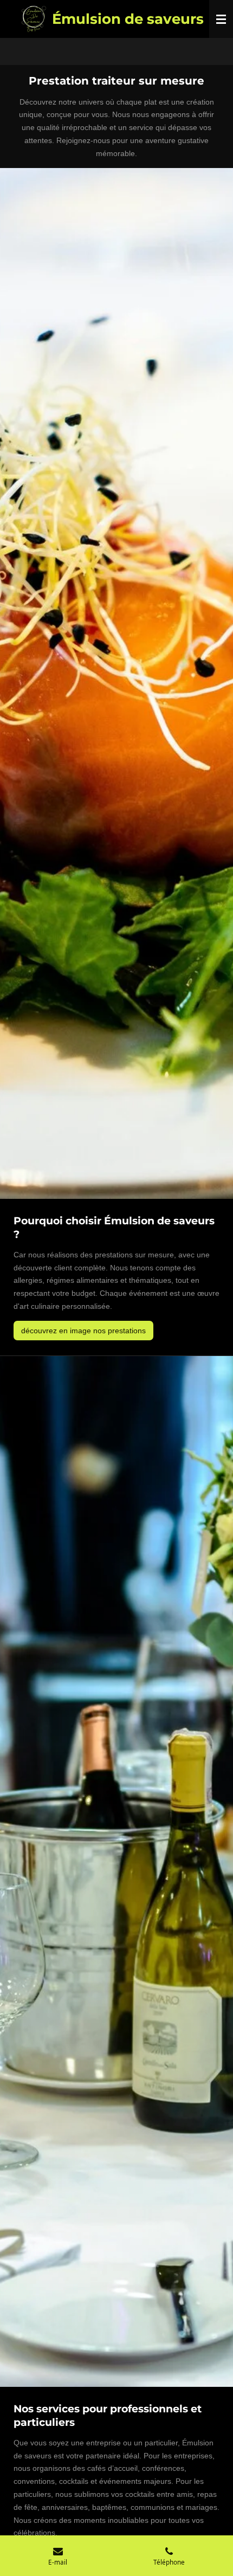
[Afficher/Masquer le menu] (221, 19)
